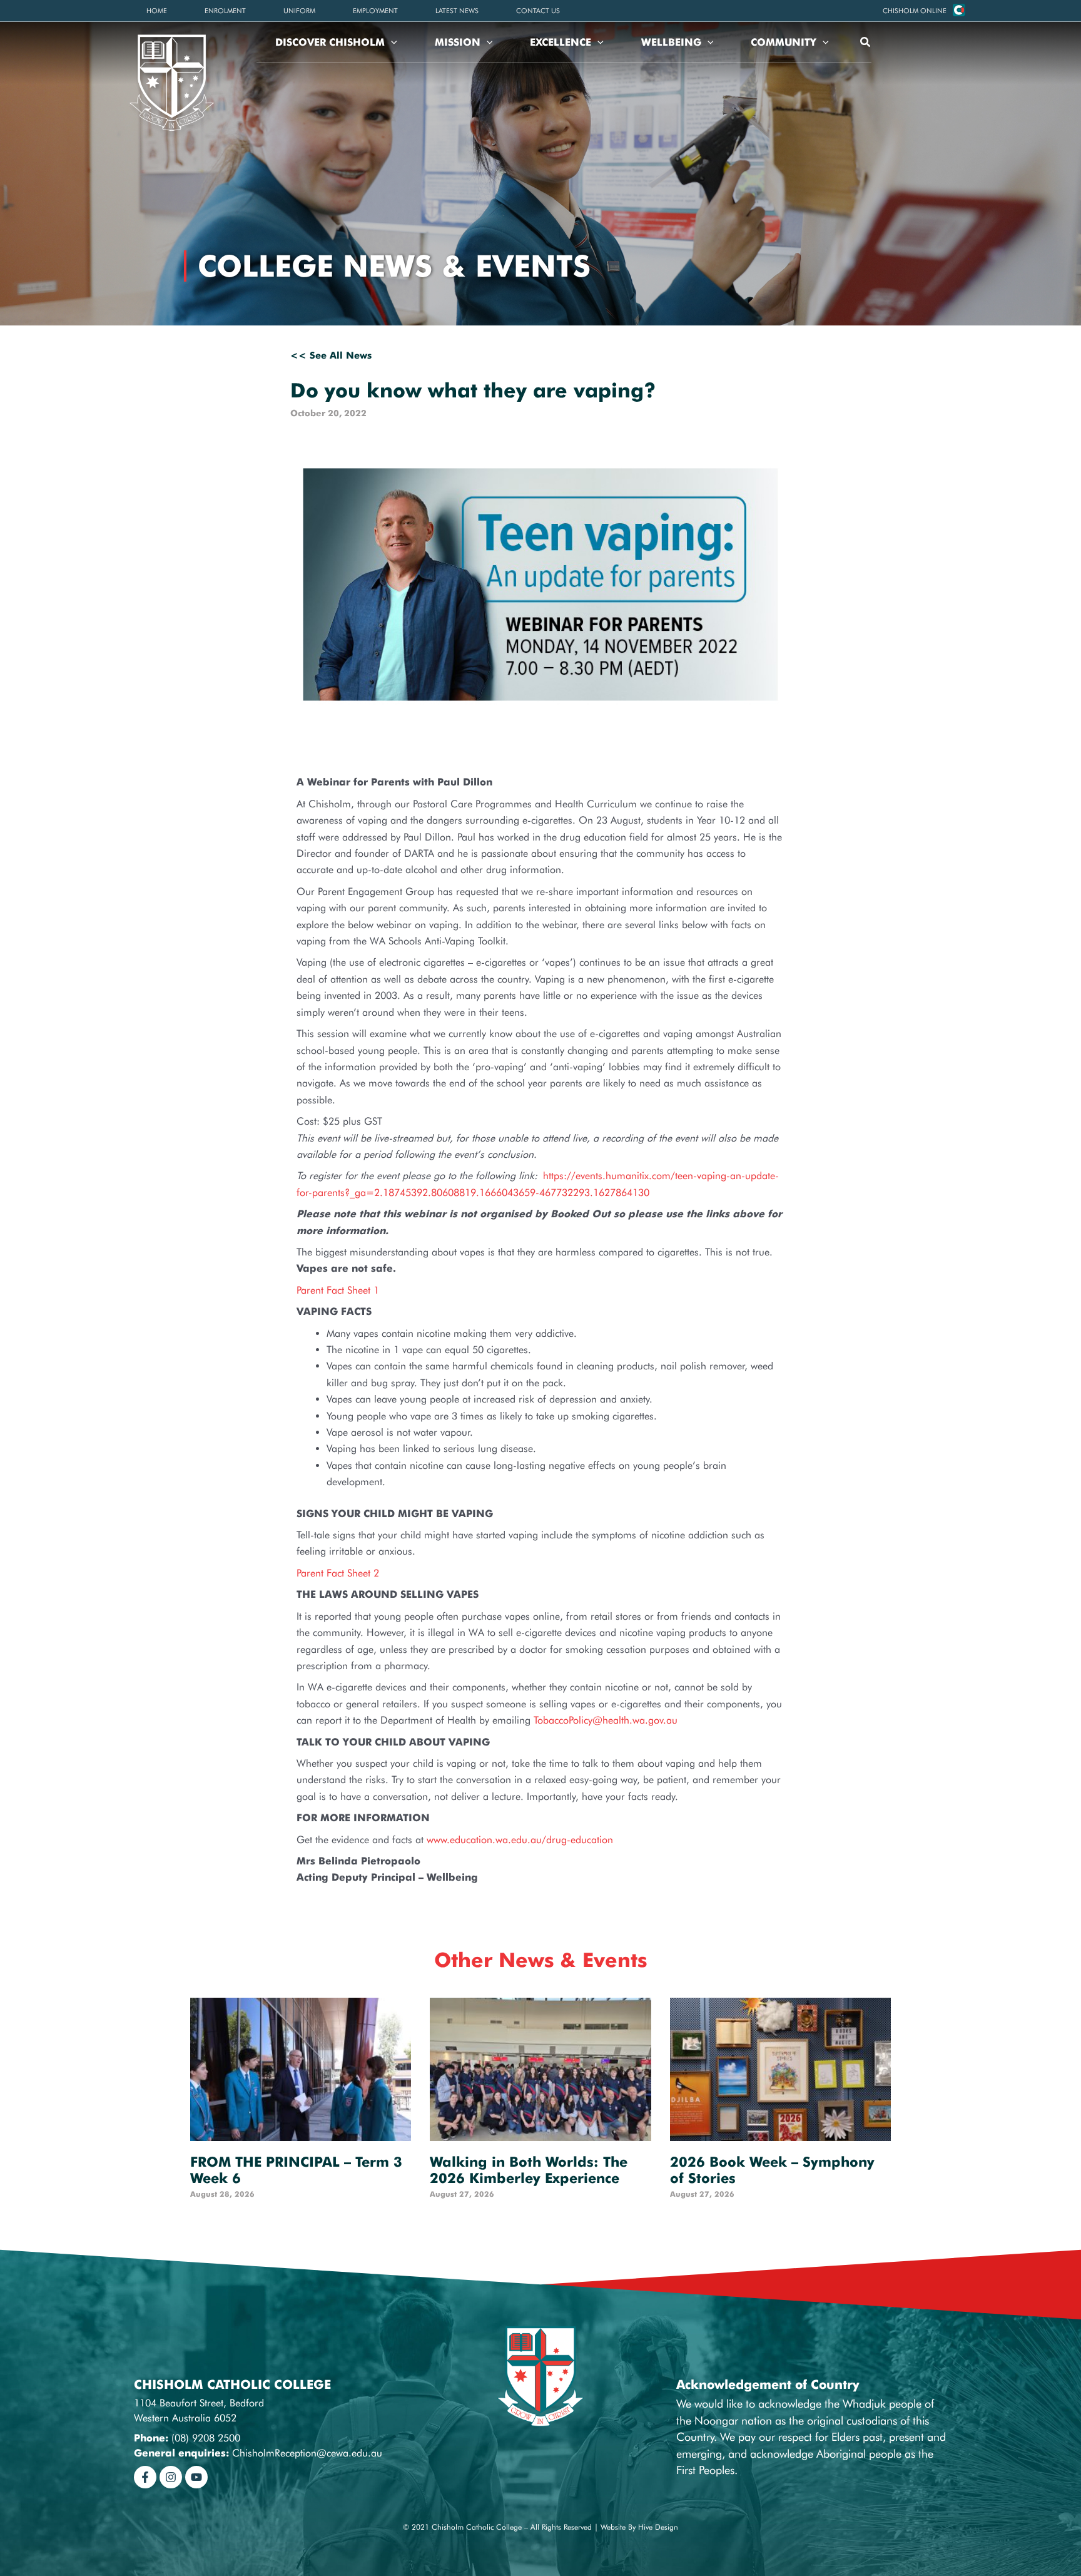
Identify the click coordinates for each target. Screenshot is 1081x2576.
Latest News (457, 11)
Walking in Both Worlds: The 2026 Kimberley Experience (529, 2170)
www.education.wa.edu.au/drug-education (520, 1840)
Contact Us (538, 11)
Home (157, 11)
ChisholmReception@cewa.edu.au (307, 2453)
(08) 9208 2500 (206, 2438)
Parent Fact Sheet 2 (338, 1573)
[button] (915, 11)
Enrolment (225, 11)
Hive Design (658, 2527)
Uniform (299, 11)
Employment (375, 11)
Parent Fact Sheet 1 (338, 1290)
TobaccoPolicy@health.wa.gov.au (606, 1720)
